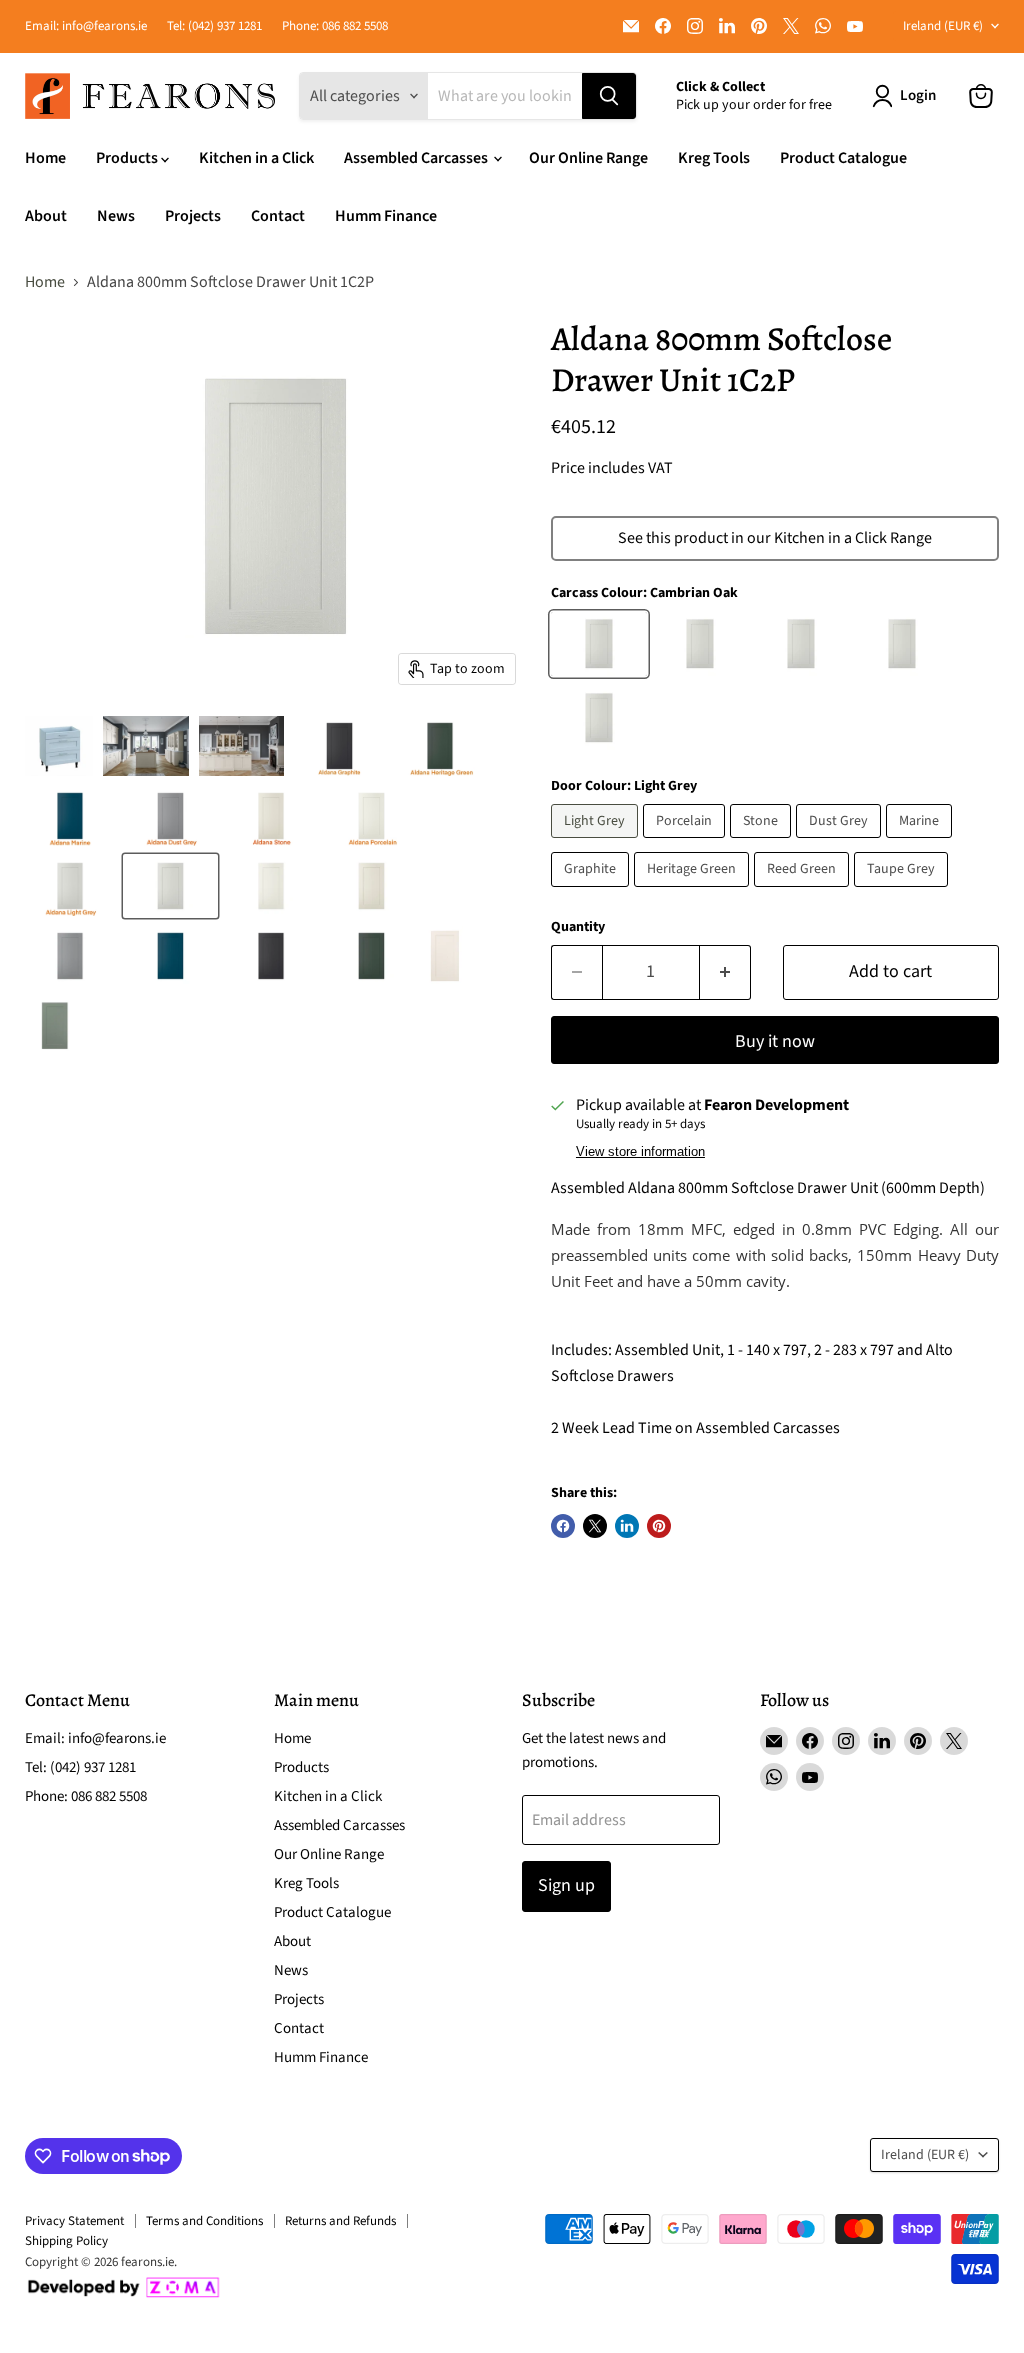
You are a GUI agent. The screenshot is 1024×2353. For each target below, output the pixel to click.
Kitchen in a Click (256, 158)
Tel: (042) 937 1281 (214, 26)
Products (128, 158)
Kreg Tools (714, 158)
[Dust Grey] (841, 843)
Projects (193, 216)
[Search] (609, 96)
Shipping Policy (66, 2241)
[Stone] (763, 843)
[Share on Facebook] (563, 1526)
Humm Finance (386, 216)
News (116, 216)
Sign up (566, 1885)
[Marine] (921, 843)
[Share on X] (595, 1526)
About (46, 216)
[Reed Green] (804, 892)
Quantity (578, 927)
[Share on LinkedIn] (627, 1526)
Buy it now (775, 1041)
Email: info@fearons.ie (86, 26)
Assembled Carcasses (417, 158)
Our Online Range (588, 158)
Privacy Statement (74, 2221)
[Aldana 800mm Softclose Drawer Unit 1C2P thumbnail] (59, 746)
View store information (640, 1152)
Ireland (943, 26)
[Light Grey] (597, 843)
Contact (278, 216)
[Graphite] (592, 892)
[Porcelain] (686, 843)
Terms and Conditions (204, 2221)
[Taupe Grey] (903, 892)
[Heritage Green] (694, 892)
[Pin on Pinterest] (659, 1526)
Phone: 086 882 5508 (335, 26)
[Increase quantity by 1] (725, 972)
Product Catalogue (843, 158)
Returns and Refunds (340, 2221)
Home (45, 158)
